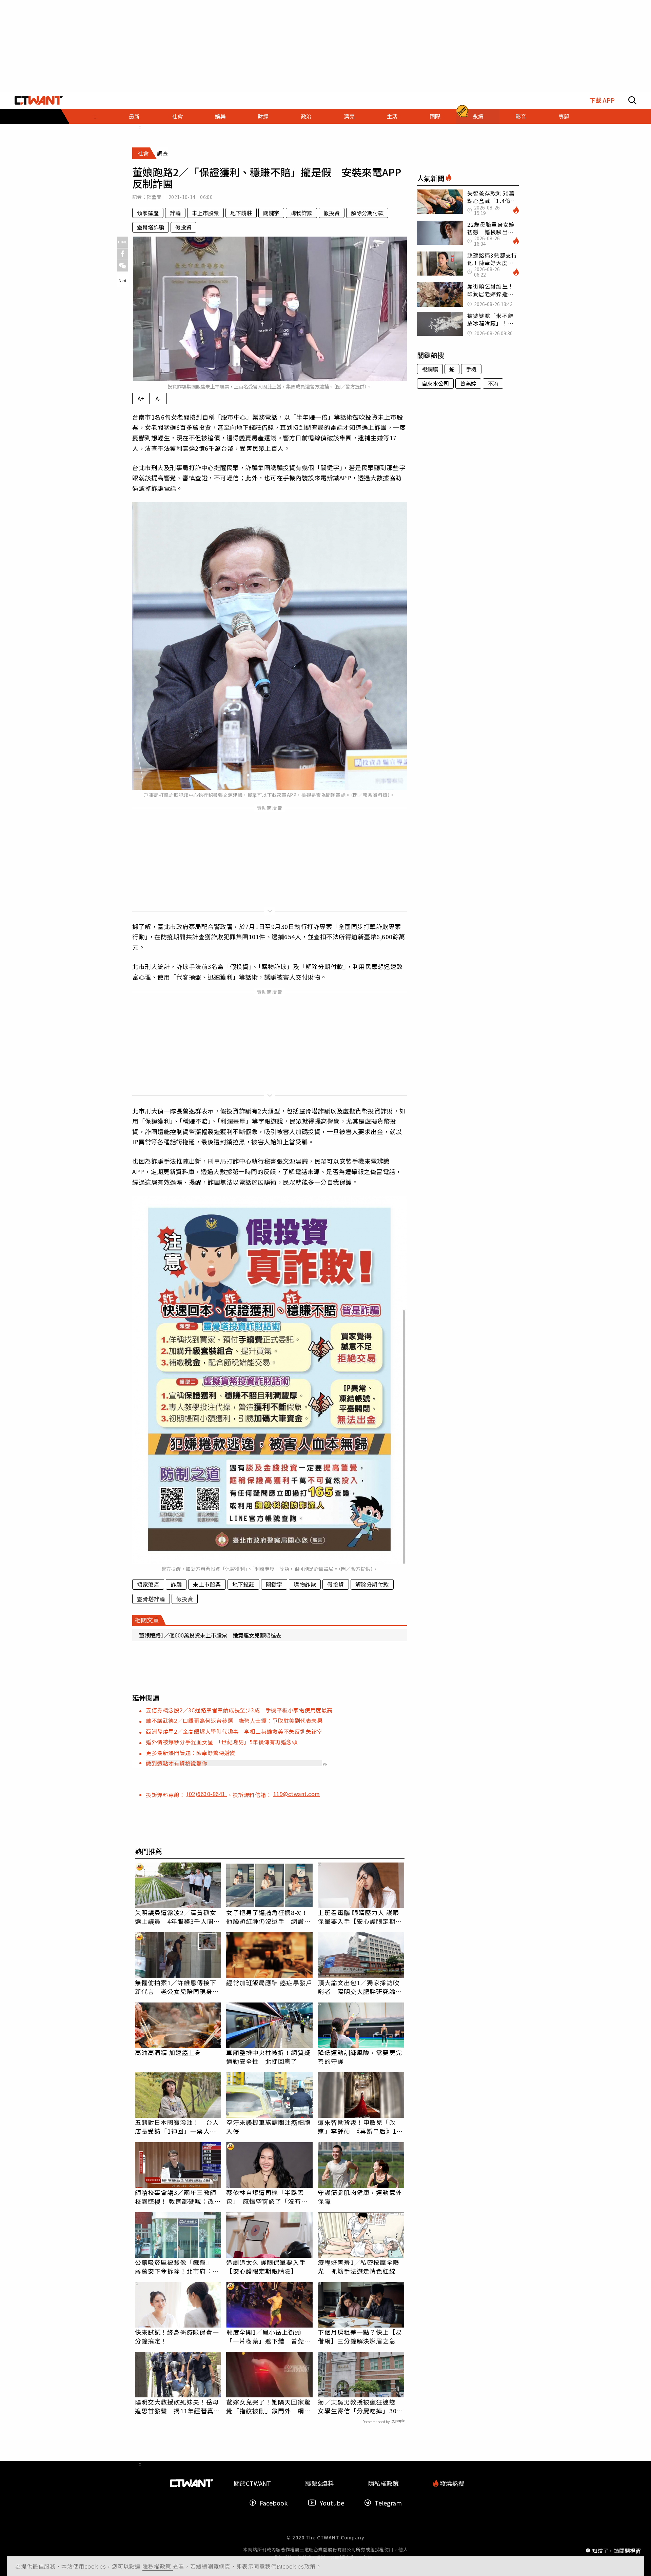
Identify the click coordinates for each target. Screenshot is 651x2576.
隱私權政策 (158, 2566)
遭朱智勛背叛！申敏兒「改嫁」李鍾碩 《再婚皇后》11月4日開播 (359, 2127)
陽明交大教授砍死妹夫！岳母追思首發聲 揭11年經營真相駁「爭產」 (177, 2406)
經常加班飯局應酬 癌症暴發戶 (269, 1983)
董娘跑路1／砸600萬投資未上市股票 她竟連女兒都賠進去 (210, 1635)
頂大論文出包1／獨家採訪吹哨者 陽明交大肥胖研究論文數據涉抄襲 (360, 1987)
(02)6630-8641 (207, 1794)
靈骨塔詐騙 (151, 227)
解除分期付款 (367, 213)
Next (123, 280)
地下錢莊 (241, 213)
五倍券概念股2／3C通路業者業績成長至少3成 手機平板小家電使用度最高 (239, 1710)
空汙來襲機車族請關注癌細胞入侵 (268, 2127)
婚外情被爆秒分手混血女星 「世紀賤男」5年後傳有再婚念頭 (222, 1742)
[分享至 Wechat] (123, 266)
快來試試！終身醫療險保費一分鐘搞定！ (177, 2336)
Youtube (332, 2503)
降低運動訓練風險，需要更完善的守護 (360, 2057)
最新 (134, 116)
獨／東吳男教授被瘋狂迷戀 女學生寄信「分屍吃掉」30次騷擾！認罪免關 (360, 2406)
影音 (521, 116)
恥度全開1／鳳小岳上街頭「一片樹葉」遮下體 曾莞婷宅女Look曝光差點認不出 (268, 2336)
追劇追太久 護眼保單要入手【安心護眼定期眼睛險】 (266, 2267)
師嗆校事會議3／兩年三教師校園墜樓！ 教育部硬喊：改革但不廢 (178, 2197)
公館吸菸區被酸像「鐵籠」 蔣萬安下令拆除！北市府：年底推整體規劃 (177, 2267)
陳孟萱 (154, 197)
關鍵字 (271, 213)
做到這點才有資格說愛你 (177, 1763)
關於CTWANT (252, 2483)
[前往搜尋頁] (632, 100)
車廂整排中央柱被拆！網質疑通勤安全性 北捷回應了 (268, 2057)
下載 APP (602, 100)
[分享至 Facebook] (123, 254)
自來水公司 (435, 383)
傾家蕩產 (148, 213)
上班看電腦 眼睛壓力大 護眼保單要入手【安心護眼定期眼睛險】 (360, 1917)
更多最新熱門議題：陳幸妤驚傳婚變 (191, 1753)
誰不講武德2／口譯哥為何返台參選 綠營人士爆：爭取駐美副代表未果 (234, 1720)
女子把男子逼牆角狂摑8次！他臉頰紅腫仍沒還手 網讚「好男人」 (267, 1917)
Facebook (274, 2503)
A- (158, 398)
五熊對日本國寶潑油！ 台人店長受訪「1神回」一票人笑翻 (177, 2127)
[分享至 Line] (123, 242)
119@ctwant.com (297, 1794)
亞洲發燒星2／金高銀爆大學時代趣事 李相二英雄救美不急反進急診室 (234, 1731)
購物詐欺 (301, 213)
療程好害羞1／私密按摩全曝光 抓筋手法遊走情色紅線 (358, 2267)
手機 (471, 369)
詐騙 (175, 213)
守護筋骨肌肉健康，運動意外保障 (360, 2197)
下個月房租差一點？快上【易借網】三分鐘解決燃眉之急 (360, 2336)
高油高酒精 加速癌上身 (168, 2052)
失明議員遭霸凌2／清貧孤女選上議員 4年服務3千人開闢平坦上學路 (177, 1917)
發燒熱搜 (451, 2483)
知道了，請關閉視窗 (616, 2550)
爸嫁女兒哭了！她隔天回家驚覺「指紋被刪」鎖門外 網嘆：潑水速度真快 (268, 2406)
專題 (564, 116)
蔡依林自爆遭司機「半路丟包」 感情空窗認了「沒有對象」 (267, 2197)
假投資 (332, 213)
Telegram (388, 2503)
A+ (141, 398)
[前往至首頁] (39, 100)
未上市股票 (205, 213)
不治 (493, 383)
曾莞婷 (468, 383)
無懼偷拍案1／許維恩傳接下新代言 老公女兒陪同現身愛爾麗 (177, 1987)
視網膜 (430, 369)
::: (96, 116)
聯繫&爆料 (320, 2483)
